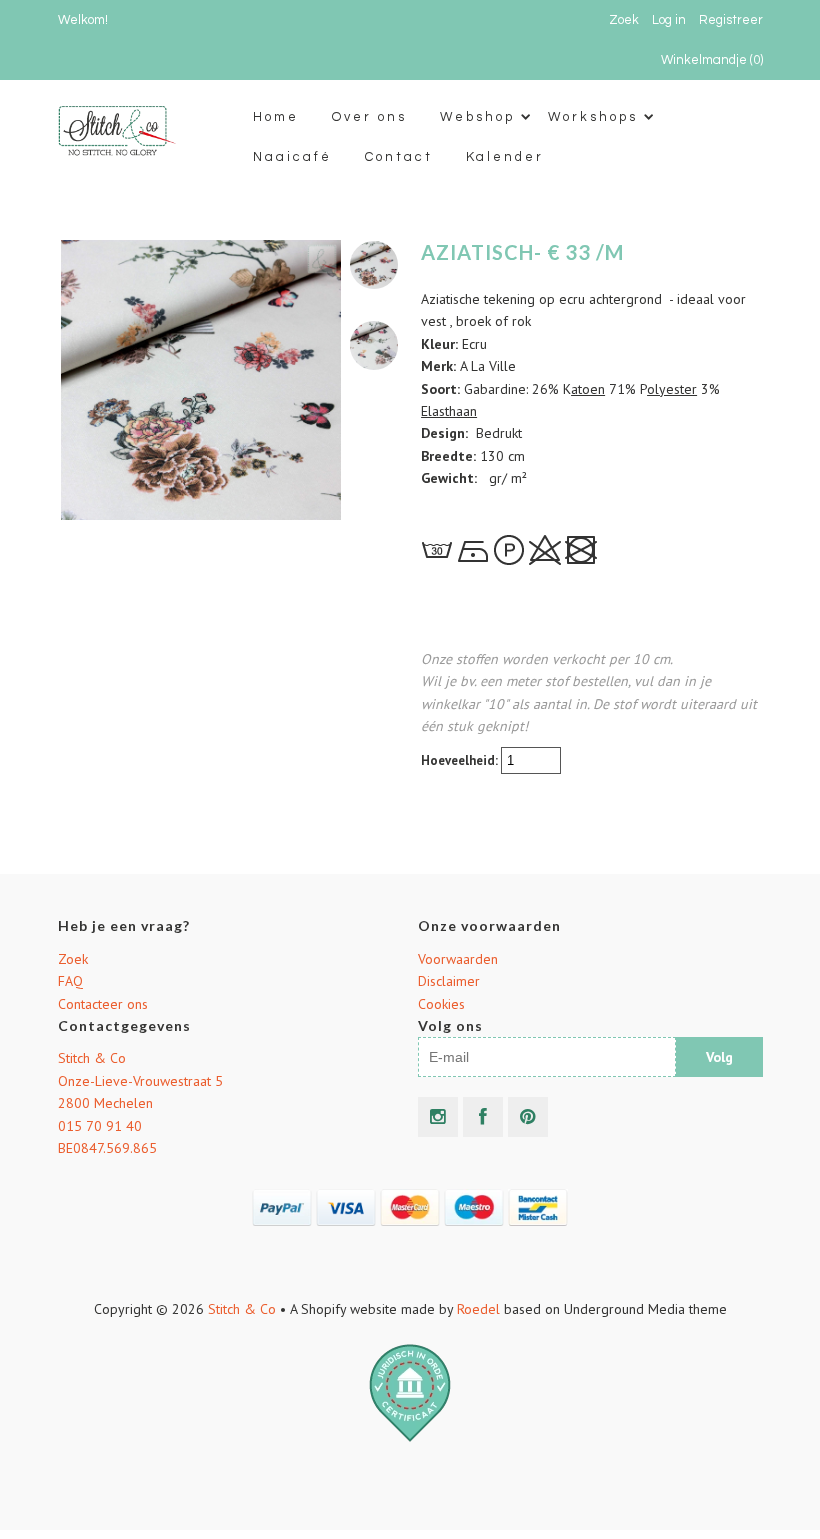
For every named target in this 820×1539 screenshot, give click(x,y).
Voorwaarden (458, 959)
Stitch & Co (92, 1058)
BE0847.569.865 (107, 1148)
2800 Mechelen (105, 1103)
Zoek (73, 959)
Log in (669, 20)
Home (276, 117)
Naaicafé (292, 157)
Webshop (477, 117)
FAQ (70, 981)
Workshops (593, 117)
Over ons (369, 117)
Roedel (478, 1309)
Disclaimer (449, 981)
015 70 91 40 (100, 1126)
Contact (399, 157)
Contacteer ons (103, 1004)
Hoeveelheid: (461, 760)
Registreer (731, 20)
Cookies (441, 1004)
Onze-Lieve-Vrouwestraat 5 (140, 1081)
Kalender (505, 157)
